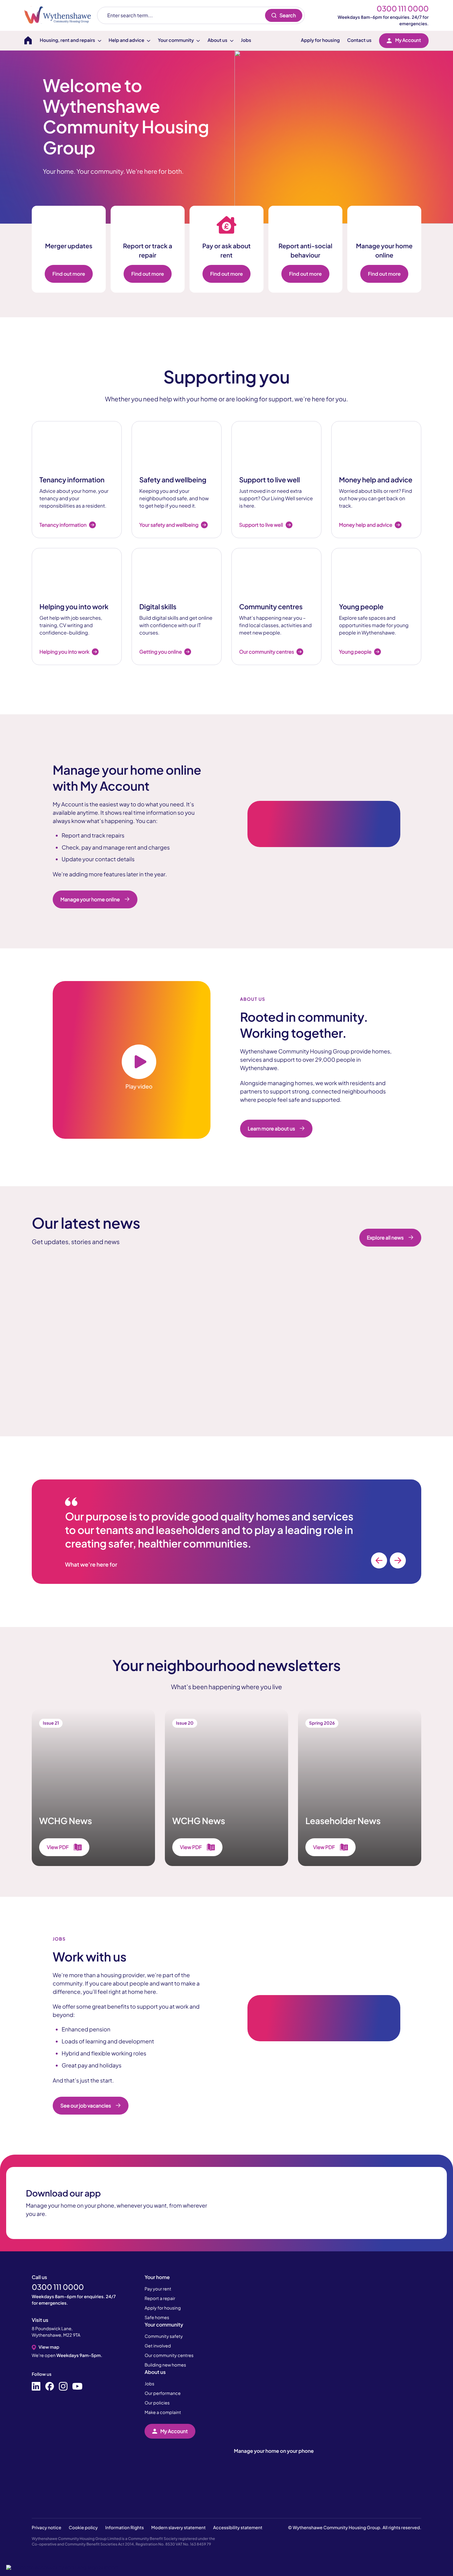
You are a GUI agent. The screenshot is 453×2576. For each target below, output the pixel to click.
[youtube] (77, 2387)
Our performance (163, 2393)
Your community (164, 2324)
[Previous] (379, 1560)
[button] (62, 2567)
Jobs (246, 40)
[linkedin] (36, 2387)
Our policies (157, 2403)
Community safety (164, 2336)
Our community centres (169, 2355)
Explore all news (385, 1237)
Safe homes (157, 2318)
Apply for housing (320, 40)
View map (49, 2347)
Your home (157, 2277)
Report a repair (160, 2298)
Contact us (359, 40)
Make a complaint (163, 2412)
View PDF (58, 1847)
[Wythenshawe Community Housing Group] (61, 15)
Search (288, 15)
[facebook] (50, 2387)
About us (155, 2372)
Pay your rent (158, 2289)
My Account (408, 40)
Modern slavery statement (179, 2528)
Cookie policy (83, 2528)
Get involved (158, 2346)
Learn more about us (271, 1128)
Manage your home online (90, 899)
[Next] (398, 1560)
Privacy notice (47, 2528)
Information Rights (124, 2528)
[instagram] (63, 2387)
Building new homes (165, 2365)
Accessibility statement (238, 2528)
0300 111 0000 (403, 9)
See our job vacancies (86, 2105)
